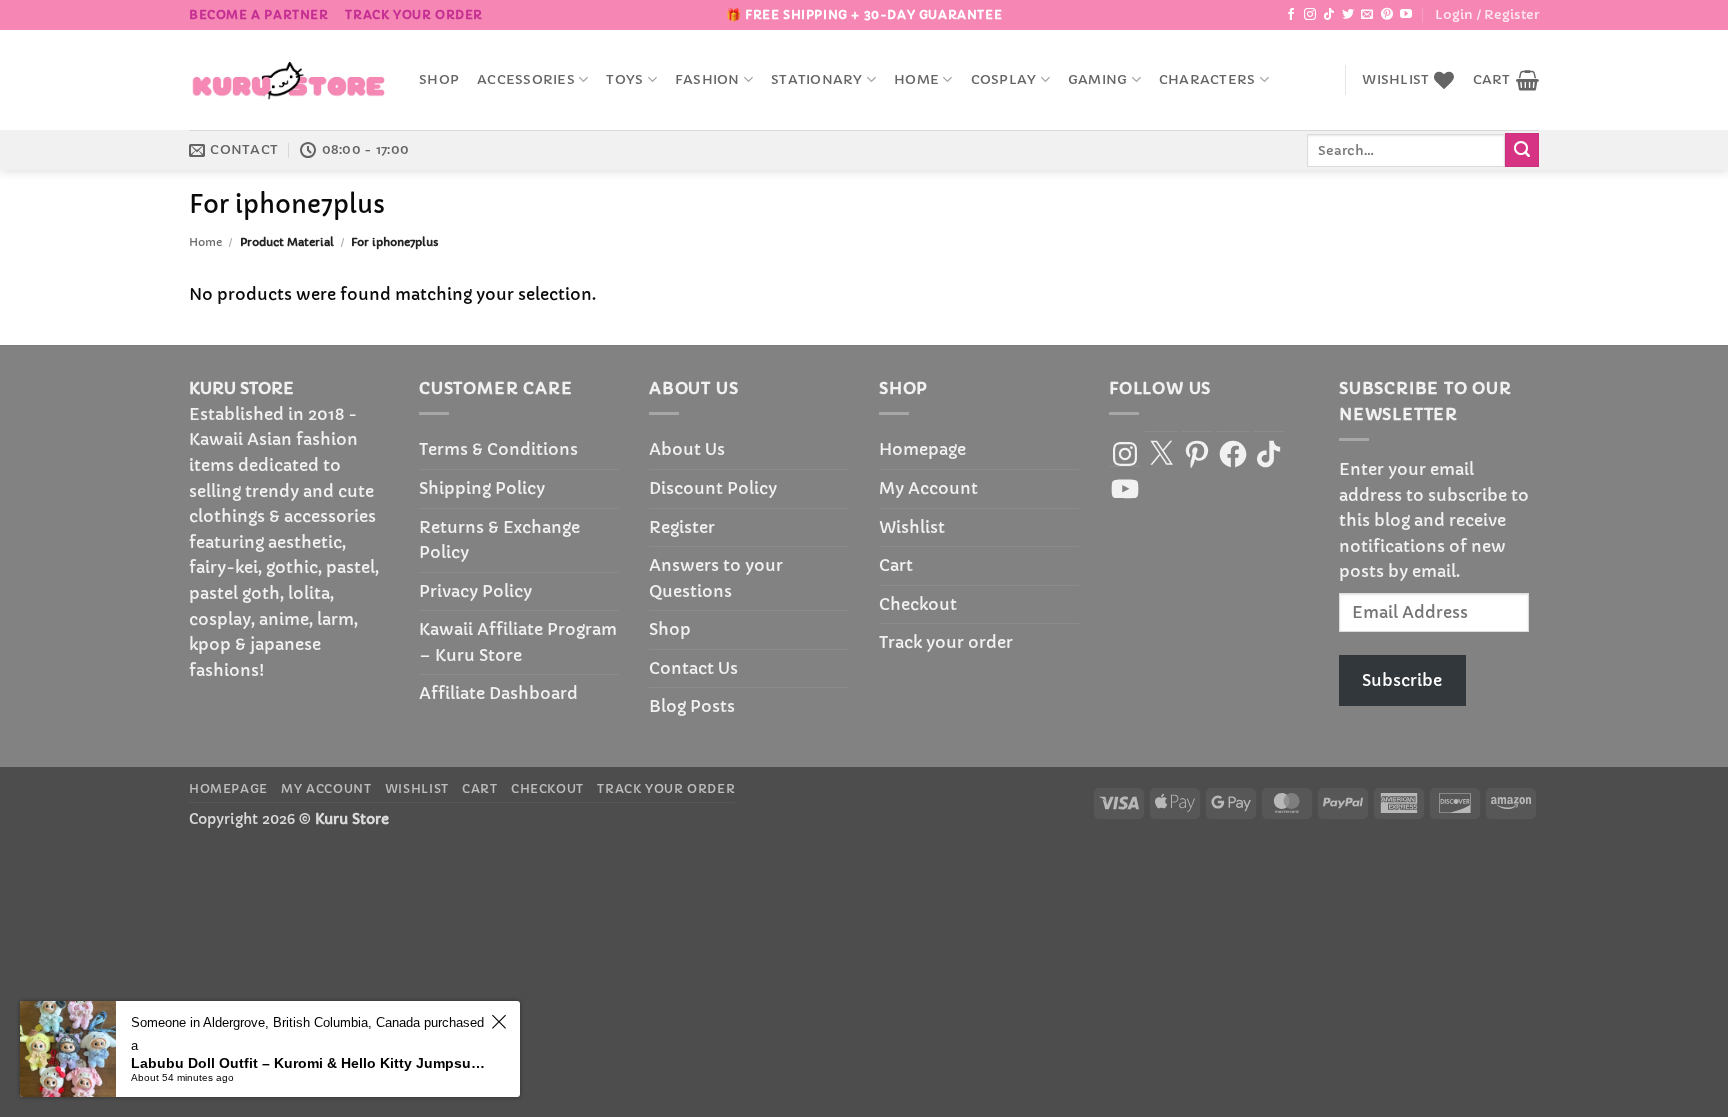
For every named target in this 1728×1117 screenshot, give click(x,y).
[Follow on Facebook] (1291, 15)
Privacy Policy (475, 591)
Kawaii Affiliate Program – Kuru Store (518, 642)
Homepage (922, 449)
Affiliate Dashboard (498, 693)
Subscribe (1402, 680)
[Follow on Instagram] (1310, 15)
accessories (526, 80)
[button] (1487, 15)
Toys (624, 80)
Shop (439, 80)
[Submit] (1522, 150)
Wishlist (912, 527)
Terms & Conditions (498, 449)
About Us (687, 449)
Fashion (707, 80)
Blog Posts (692, 706)
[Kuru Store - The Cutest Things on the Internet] (289, 80)
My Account (928, 488)
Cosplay (1004, 80)
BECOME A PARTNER (259, 14)
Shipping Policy (482, 488)
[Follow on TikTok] (1329, 15)
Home (916, 80)
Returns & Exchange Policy (499, 540)
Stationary (817, 80)
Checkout (918, 604)
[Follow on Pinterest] (1387, 15)
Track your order (414, 14)
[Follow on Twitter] (1348, 15)
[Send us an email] (1367, 15)
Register (682, 527)
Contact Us (693, 668)
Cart (896, 565)
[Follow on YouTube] (1406, 15)
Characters (1207, 80)
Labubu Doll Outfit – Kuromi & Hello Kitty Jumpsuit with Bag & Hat (308, 1063)
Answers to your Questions (716, 578)
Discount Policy (713, 488)
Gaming (1098, 80)
